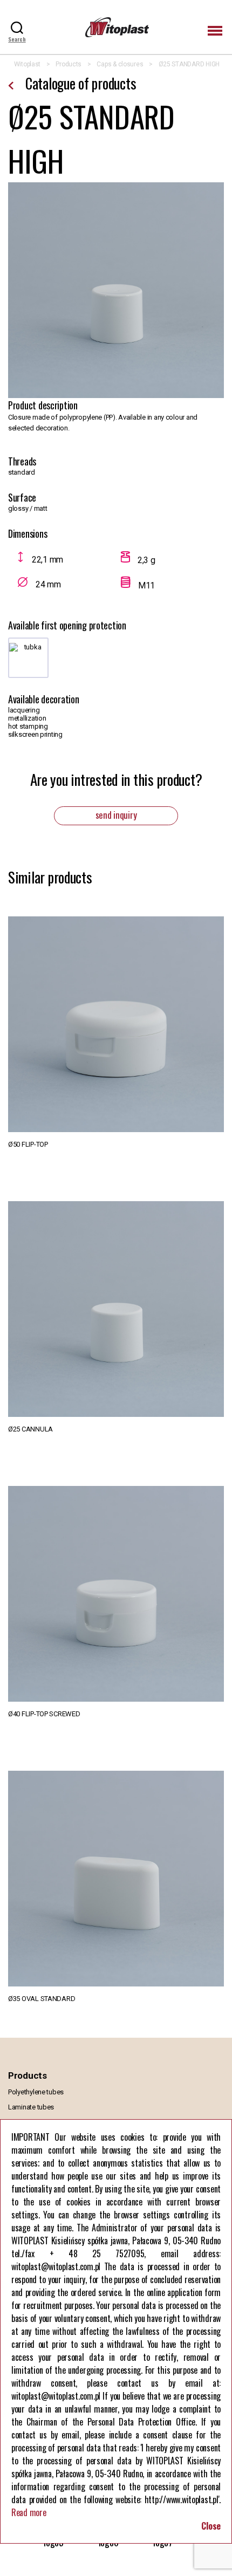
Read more (29, 2512)
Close (211, 2526)
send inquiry (116, 815)
